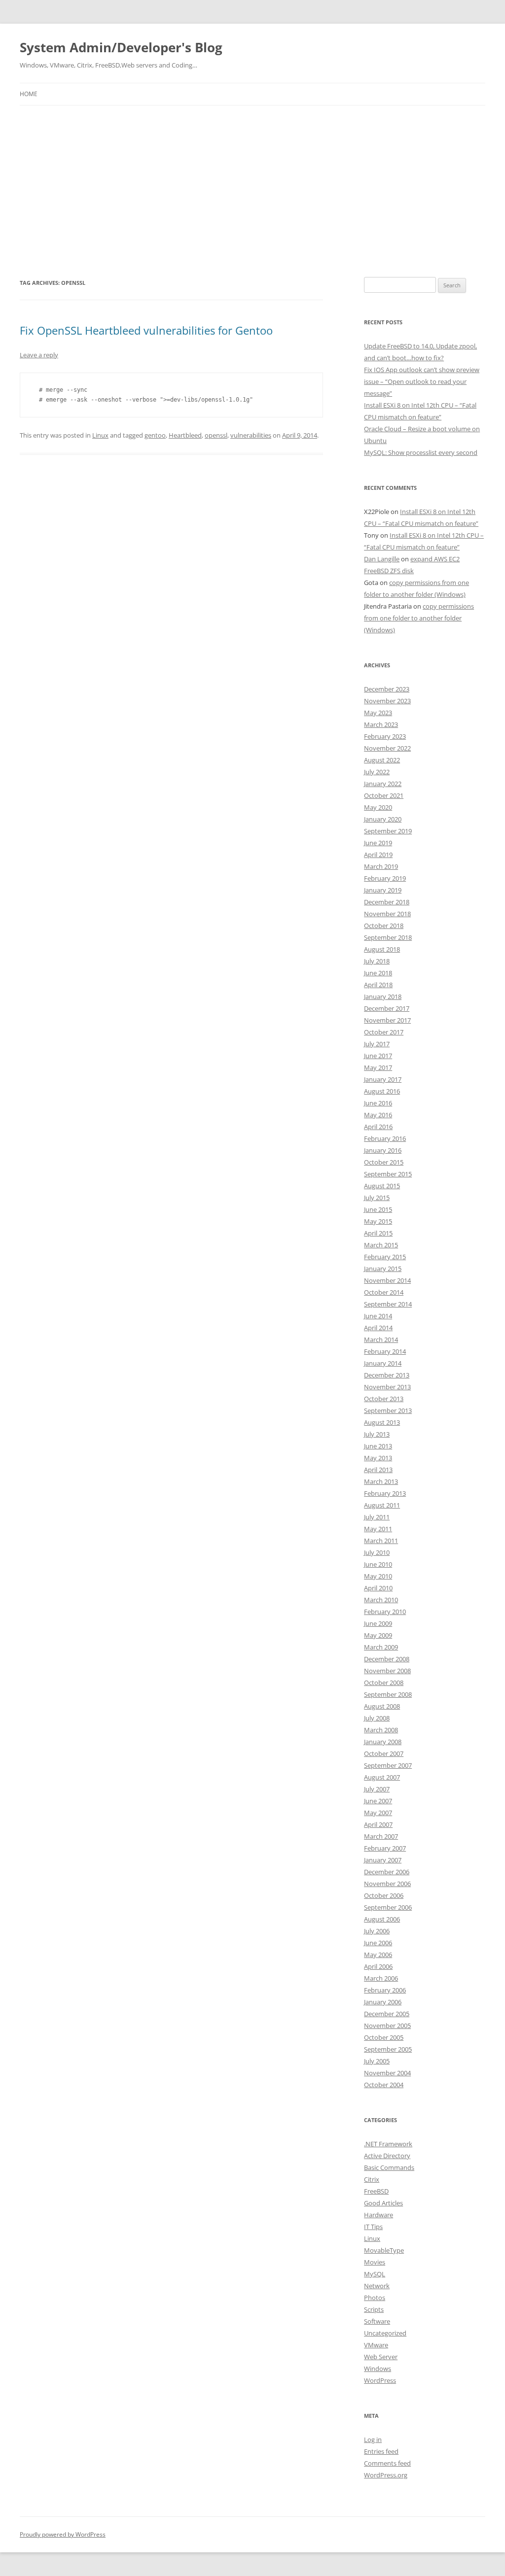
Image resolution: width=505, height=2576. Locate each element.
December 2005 (387, 2014)
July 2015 (377, 1198)
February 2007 (385, 1848)
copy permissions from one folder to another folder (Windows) (419, 618)
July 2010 (377, 1552)
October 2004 (384, 2085)
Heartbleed (185, 435)
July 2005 (377, 2061)
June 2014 (378, 1316)
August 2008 (382, 1706)
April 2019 (378, 855)
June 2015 (378, 1209)
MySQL (375, 2274)
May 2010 (378, 1576)
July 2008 (377, 1718)
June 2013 (378, 1446)
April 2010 (378, 1588)
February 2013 (385, 1493)
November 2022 (387, 748)
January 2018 (383, 996)
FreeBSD (376, 2191)
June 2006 (378, 1943)
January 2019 (383, 890)
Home (29, 94)
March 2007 (381, 1836)
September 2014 (388, 1304)
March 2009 (381, 1647)
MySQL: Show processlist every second (421, 452)
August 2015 (382, 1186)
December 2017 (387, 1008)
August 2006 (382, 1919)
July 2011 (377, 1517)
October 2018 (384, 926)
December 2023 (387, 689)
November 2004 (387, 2073)
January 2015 (383, 1269)
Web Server (381, 2357)
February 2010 (385, 1612)
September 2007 (388, 1765)
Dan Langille (382, 559)
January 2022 (383, 784)
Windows (378, 2369)
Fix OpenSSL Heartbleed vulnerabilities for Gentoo (146, 330)
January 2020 (383, 819)
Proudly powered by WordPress (63, 2534)
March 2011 (381, 1541)
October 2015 (384, 1162)
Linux (100, 435)
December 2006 (387, 1872)
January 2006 (383, 2002)
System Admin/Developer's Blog (121, 47)
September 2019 (388, 831)
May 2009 (378, 1635)
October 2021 (384, 795)
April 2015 (378, 1233)
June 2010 (378, 1564)
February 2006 (385, 1990)
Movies (375, 2262)
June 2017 (378, 1056)
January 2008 (383, 1742)
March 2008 (381, 1730)
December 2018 (387, 902)
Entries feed (381, 2451)
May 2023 (378, 713)
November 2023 (387, 701)
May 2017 (378, 1067)
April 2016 (378, 1127)
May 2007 (378, 1813)
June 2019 (378, 843)
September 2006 (388, 1907)
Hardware (379, 2215)
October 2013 (384, 1399)
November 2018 (387, 914)
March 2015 (381, 1245)
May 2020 (378, 807)
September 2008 (388, 1694)
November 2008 (387, 1671)
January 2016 (383, 1150)
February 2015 (385, 1257)
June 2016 (378, 1103)
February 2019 (385, 878)
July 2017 (377, 1044)
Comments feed (387, 2463)
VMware (376, 2345)
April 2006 (378, 1966)
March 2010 (381, 1600)
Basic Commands (389, 2167)
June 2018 (378, 973)
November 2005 (387, 2026)
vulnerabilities (251, 435)
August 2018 (382, 949)
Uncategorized (385, 2333)
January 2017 (383, 1079)
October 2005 (384, 2037)
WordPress (380, 2380)
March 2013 (381, 1481)
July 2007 (377, 1789)
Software (377, 2321)
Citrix (372, 2179)
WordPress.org (386, 2475)
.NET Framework (388, 2144)
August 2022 (382, 760)
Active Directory (387, 2156)
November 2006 (387, 1884)
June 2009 (378, 1623)
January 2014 (383, 1363)
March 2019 (381, 866)
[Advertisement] (252, 179)
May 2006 (378, 1955)
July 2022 (377, 772)
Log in (373, 2439)
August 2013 (382, 1422)
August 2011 (382, 1505)
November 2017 (387, 1020)
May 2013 (378, 1458)
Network (377, 2286)
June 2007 (378, 1801)
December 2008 (387, 1659)
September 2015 (388, 1174)
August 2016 (382, 1091)
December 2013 (387, 1375)
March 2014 (381, 1340)
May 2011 (378, 1529)
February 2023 (385, 736)
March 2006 (381, 1978)
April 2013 (378, 1470)
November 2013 (387, 1387)
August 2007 (382, 1777)
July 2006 (377, 1931)
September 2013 (388, 1410)
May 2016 (378, 1115)
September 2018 (388, 937)
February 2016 (385, 1138)
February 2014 (385, 1351)
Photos (375, 2298)
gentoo (155, 435)
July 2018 (377, 961)
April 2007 (378, 1824)
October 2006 (384, 1895)
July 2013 (377, 1434)
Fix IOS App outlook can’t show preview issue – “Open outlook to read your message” (422, 381)
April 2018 (378, 985)
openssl (216, 435)
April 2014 (378, 1328)
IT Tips (373, 2227)
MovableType (384, 2250)
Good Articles (383, 2203)
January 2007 (383, 1860)
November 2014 (387, 1280)
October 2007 (384, 1753)
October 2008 (384, 1683)
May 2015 (378, 1221)
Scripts (374, 2309)
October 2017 (384, 1032)
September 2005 (388, 2049)
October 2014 (384, 1292)
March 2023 (381, 724)
